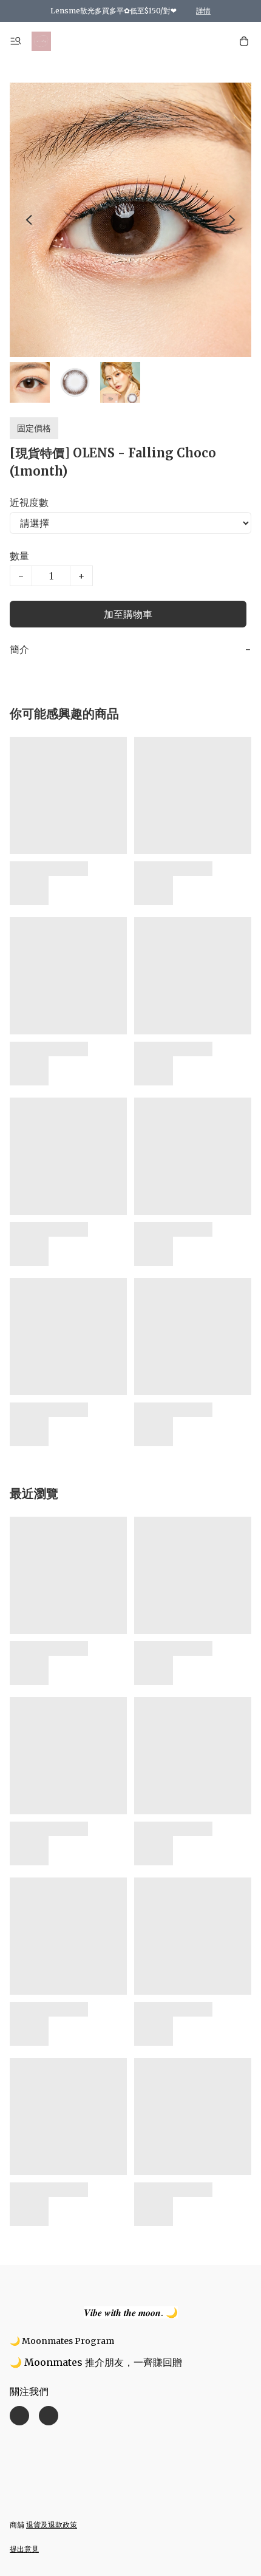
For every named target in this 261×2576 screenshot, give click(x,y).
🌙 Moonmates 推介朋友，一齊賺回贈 (96, 2362)
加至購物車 (128, 614)
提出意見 (24, 2549)
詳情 (203, 11)
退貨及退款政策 (52, 2525)
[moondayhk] (41, 41)
